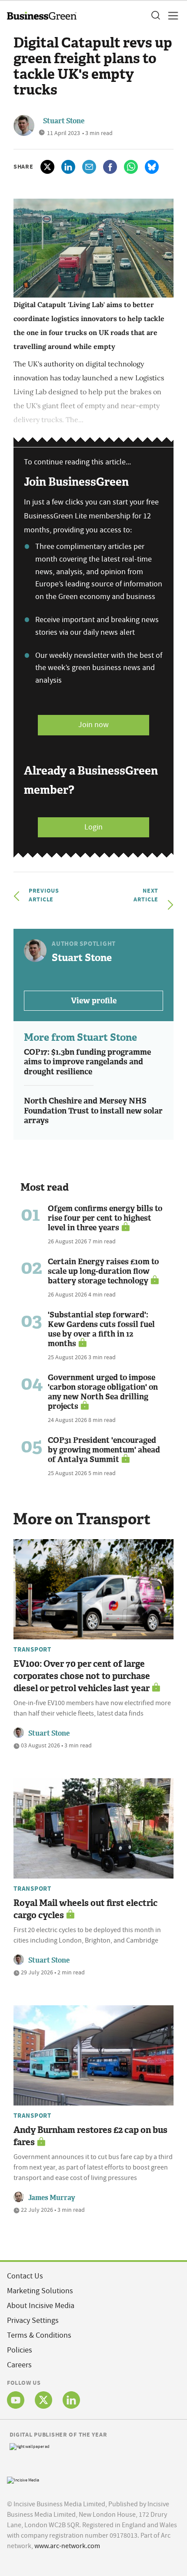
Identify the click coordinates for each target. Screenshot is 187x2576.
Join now (93, 725)
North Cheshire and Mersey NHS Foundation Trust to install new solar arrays (93, 1111)
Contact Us (25, 2276)
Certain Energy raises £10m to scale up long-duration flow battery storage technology (103, 1271)
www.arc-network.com (67, 2546)
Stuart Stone (64, 121)
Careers (19, 2365)
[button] (155, 16)
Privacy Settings (33, 2320)
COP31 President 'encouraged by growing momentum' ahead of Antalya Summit (104, 1450)
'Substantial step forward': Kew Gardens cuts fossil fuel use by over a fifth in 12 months (101, 1329)
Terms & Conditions (39, 2335)
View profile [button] (94, 1001)
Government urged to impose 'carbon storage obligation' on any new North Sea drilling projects (103, 1392)
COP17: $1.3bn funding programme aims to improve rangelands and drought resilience (87, 1062)
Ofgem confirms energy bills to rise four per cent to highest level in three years (105, 1218)
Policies (20, 2350)
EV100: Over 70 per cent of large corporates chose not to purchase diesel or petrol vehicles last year (82, 1676)
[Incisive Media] (23, 2479)
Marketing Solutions (40, 2291)
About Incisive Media (41, 2306)
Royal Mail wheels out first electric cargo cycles (85, 1909)
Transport (32, 1649)
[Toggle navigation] (170, 16)
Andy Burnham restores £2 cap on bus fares (90, 2136)
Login (93, 827)
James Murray (52, 2198)
